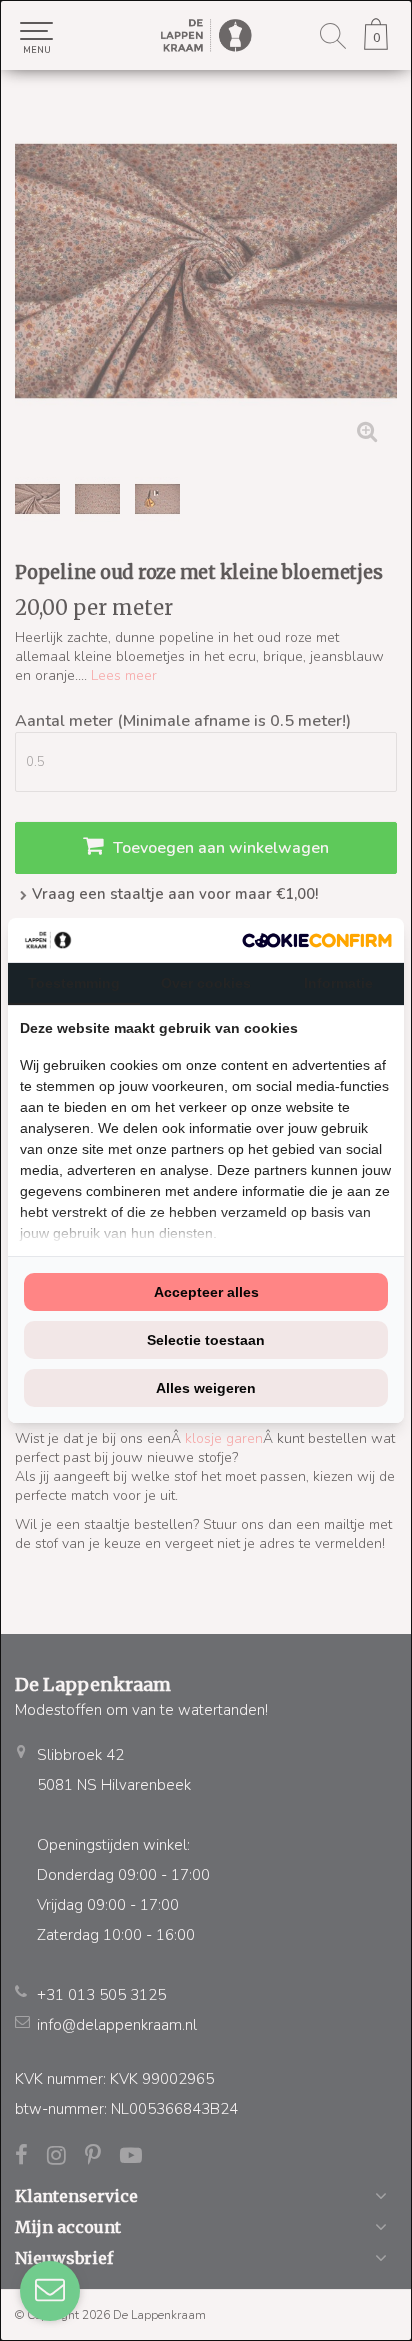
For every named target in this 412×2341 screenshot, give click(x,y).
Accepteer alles (206, 1292)
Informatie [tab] (338, 983)
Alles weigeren (206, 1388)
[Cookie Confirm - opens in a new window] (317, 940)
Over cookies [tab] (206, 983)
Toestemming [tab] (74, 983)
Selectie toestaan (206, 1340)
